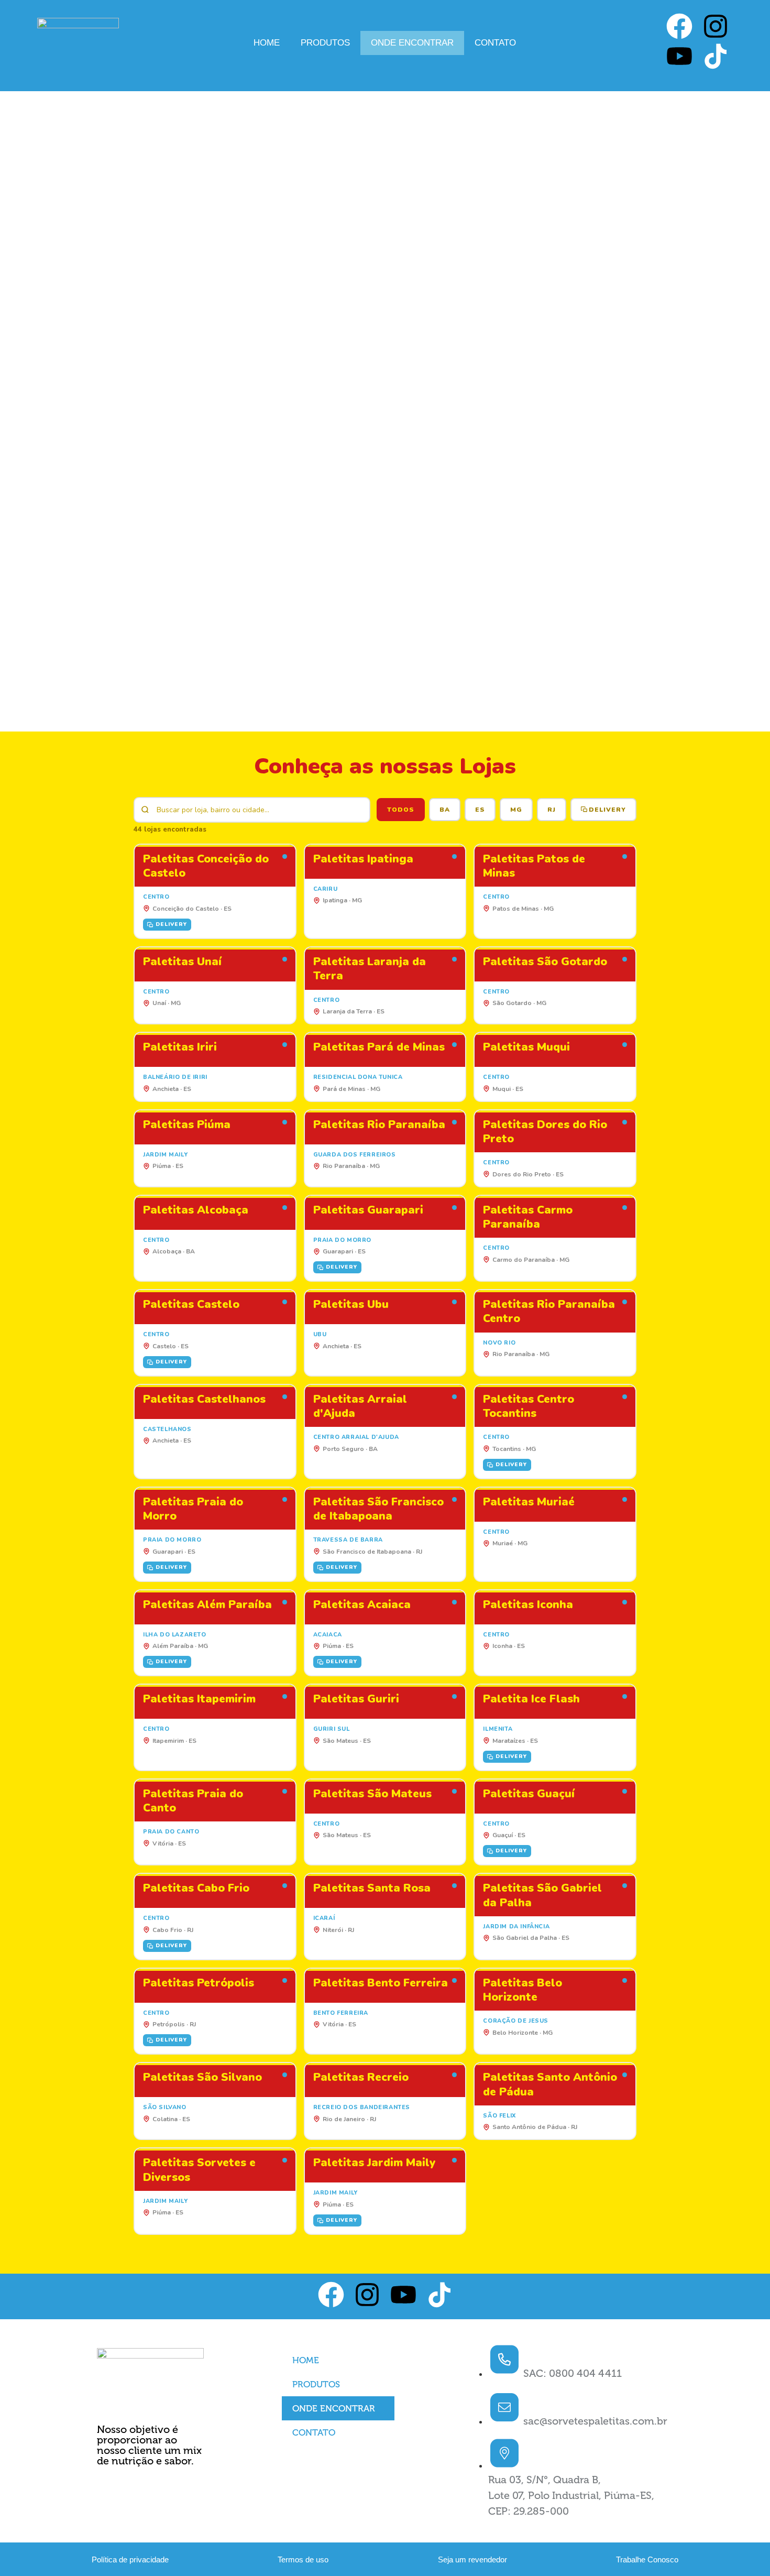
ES (480, 810)
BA (445, 810)
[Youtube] (679, 58)
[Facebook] (679, 28)
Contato (495, 43)
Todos (401, 810)
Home (267, 43)
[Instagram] (716, 28)
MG (516, 810)
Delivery (607, 810)
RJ (552, 810)
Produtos (325, 43)
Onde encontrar (412, 43)
